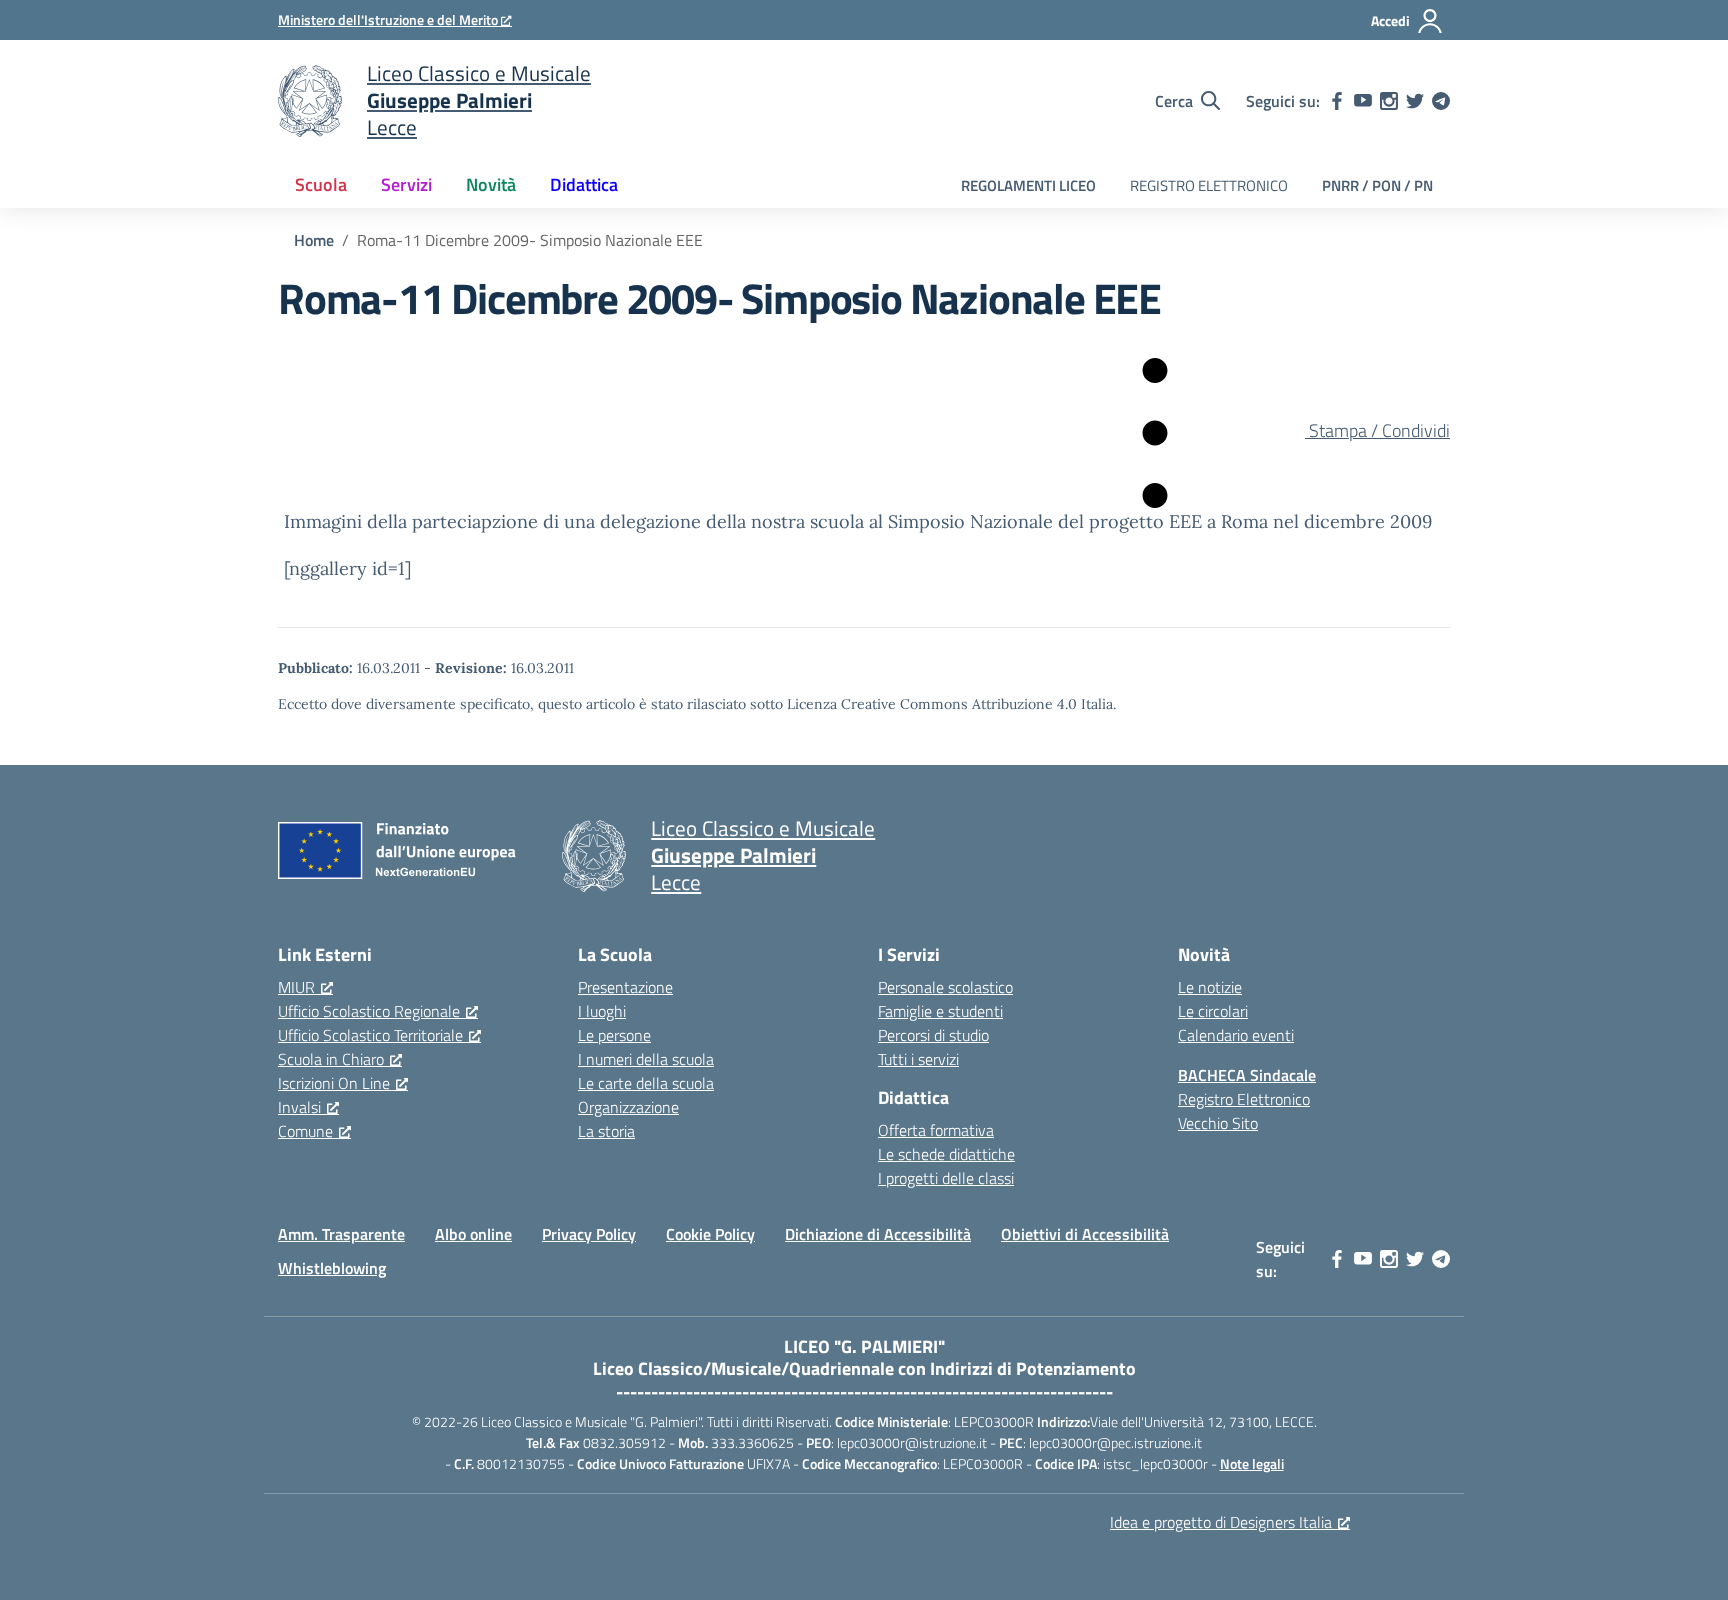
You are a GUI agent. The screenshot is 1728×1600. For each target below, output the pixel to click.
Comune (305, 1131)
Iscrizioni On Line (334, 1083)
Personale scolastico (945, 987)
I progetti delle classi (946, 1178)
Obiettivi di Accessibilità (1085, 1234)
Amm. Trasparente (341, 1234)
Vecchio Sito (1218, 1123)
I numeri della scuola (646, 1059)
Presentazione (625, 987)
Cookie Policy (710, 1234)
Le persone (614, 1035)
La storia (606, 1131)
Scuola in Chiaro (331, 1059)
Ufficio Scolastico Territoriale (370, 1035)
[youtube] (1363, 101)
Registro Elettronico (1244, 1099)
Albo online (473, 1234)
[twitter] (1415, 101)
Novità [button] (491, 184)
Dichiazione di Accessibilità (878, 1234)
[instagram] (1389, 101)
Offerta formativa (936, 1130)
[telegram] (1441, 101)
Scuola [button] (321, 184)
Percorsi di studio (933, 1035)
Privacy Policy (589, 1234)
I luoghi (602, 1011)
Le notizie (1210, 987)
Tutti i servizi (918, 1059)
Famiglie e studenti (940, 1011)
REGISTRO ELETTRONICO (1209, 185)
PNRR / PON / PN (1377, 185)
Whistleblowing (332, 1268)
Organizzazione (628, 1107)
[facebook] (1337, 101)
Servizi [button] (406, 184)
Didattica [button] (584, 184)
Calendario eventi (1236, 1035)
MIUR (296, 987)
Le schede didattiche (946, 1154)
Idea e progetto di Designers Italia (1221, 1522)
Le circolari (1213, 1011)
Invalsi (299, 1107)
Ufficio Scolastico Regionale (369, 1011)
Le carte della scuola (646, 1083)
